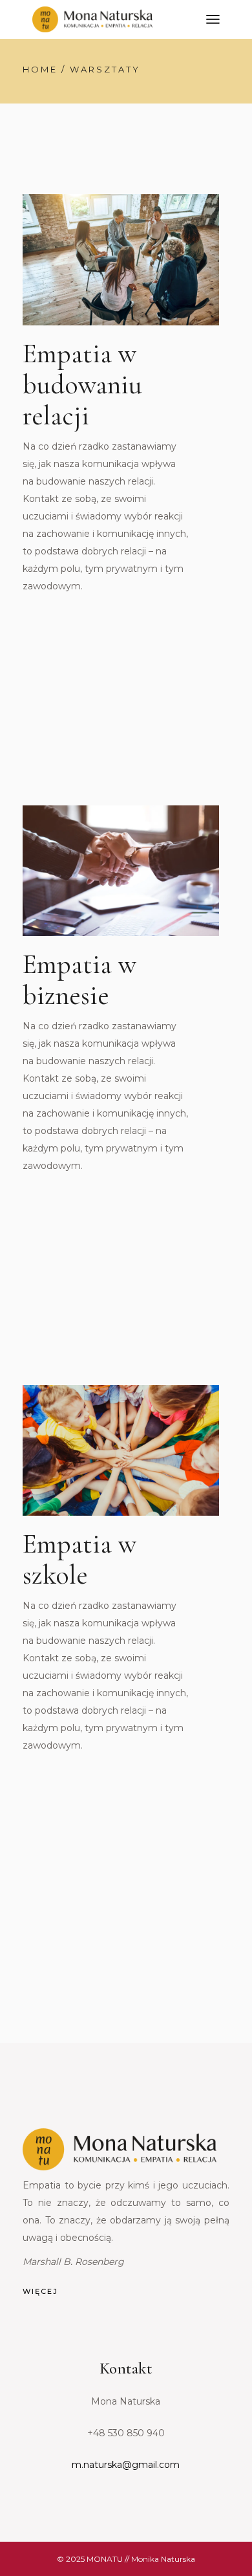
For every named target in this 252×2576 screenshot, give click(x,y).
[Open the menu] (213, 19)
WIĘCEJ (40, 2291)
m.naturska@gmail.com (126, 2465)
